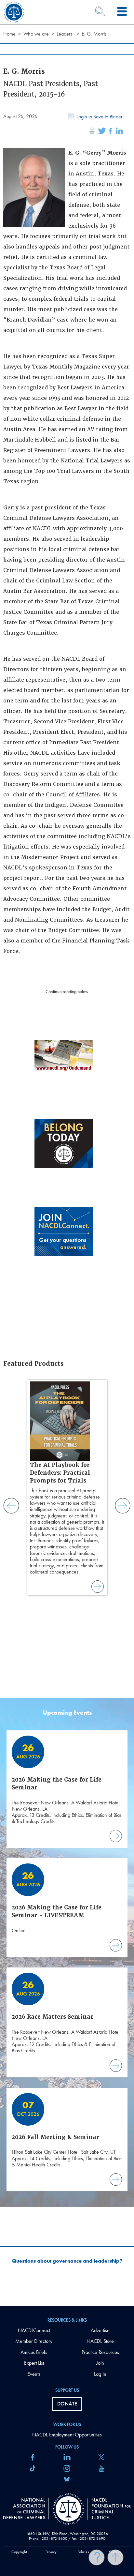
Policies (83, 2552)
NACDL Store (100, 2341)
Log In (100, 2374)
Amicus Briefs (34, 2352)
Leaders (65, 34)
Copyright (19, 2552)
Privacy (51, 2552)
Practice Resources (100, 2352)
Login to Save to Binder (100, 117)
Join (100, 2363)
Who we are (36, 34)
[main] (67, 1153)
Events (34, 2374)
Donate (67, 2404)
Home (9, 34)
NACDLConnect (34, 2330)
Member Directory (34, 2341)
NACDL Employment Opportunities (67, 2435)
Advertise (100, 2330)
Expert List (34, 2363)
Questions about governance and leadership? (67, 2261)
